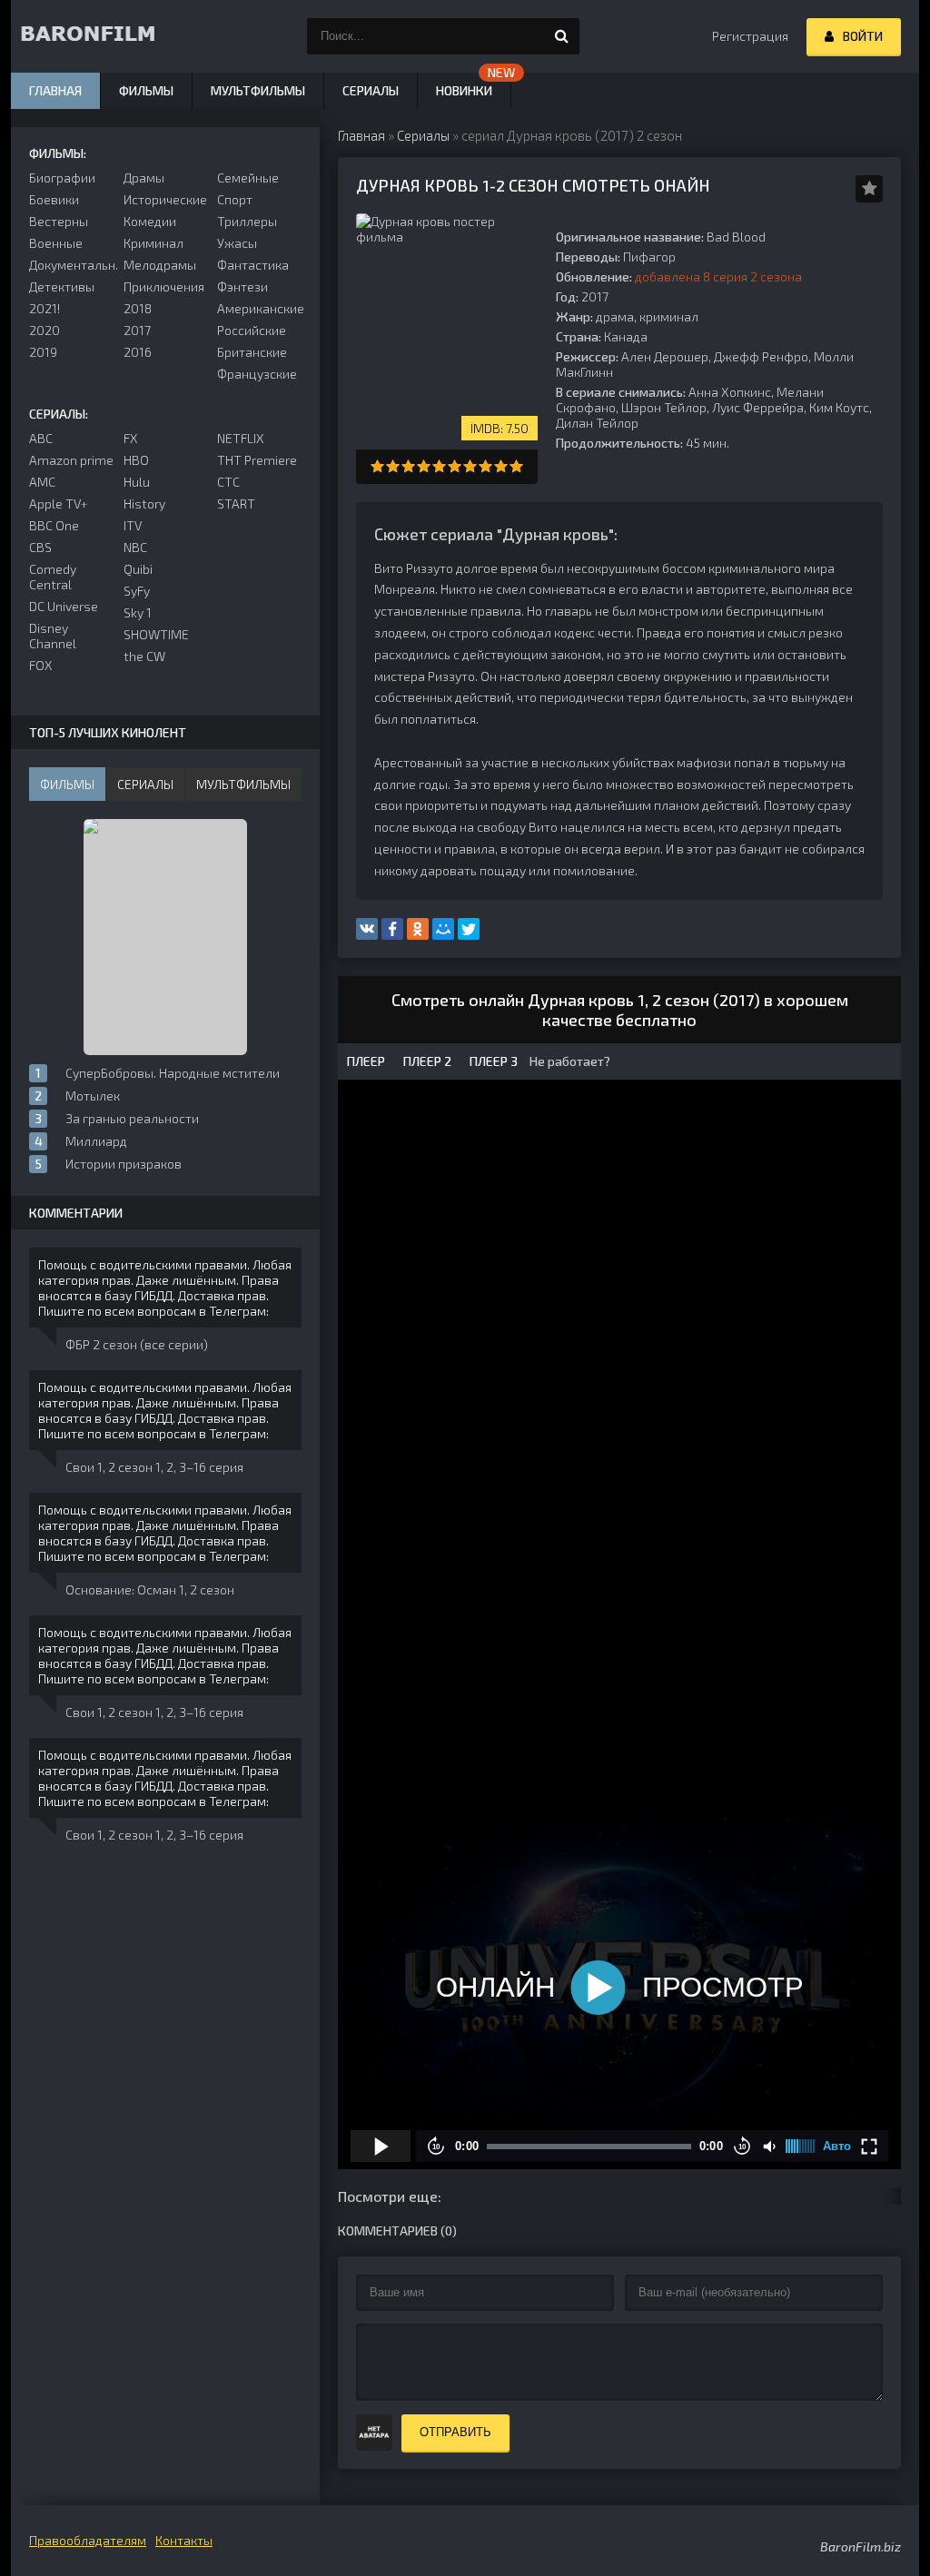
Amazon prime (71, 460)
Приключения (164, 286)
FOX (40, 665)
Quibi (138, 569)
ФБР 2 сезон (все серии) (137, 1344)
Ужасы (237, 243)
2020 (45, 330)
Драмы (144, 178)
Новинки (464, 90)
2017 (137, 330)
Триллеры (247, 221)
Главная (55, 90)
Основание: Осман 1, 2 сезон (150, 1589)
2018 (138, 308)
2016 (138, 352)
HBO (136, 460)
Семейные (248, 178)
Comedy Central (53, 577)
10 (516, 466)
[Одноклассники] (418, 929)
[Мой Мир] (443, 929)
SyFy (137, 591)
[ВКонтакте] (367, 929)
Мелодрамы (160, 265)
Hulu (137, 482)
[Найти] (561, 36)
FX (130, 438)
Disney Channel (53, 636)
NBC (135, 547)
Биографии (62, 178)
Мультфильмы (258, 90)
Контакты (184, 2540)
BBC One (54, 525)
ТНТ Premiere (257, 460)
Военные (56, 243)
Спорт (235, 199)
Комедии (150, 221)
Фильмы (146, 90)
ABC (41, 438)
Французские (257, 374)
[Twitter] (469, 929)
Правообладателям (88, 2540)
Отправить (455, 2432)
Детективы (62, 286)
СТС (228, 482)
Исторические (165, 199)
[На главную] (102, 36)
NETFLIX (240, 438)
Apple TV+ (59, 503)
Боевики (54, 199)
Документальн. (71, 265)
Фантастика (253, 265)
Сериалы (371, 90)
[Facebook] (392, 929)
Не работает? (569, 1061)
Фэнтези (242, 286)
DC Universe (64, 606)
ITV (133, 525)
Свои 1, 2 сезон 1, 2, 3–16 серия (154, 1467)
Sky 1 (138, 612)
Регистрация (750, 36)
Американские (259, 308)
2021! (45, 308)
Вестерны (59, 221)
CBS (40, 547)
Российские (252, 330)
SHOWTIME (156, 634)
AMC (42, 482)
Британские (252, 352)
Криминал (153, 243)
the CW (144, 656)
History (144, 503)
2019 (43, 352)
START (236, 503)
